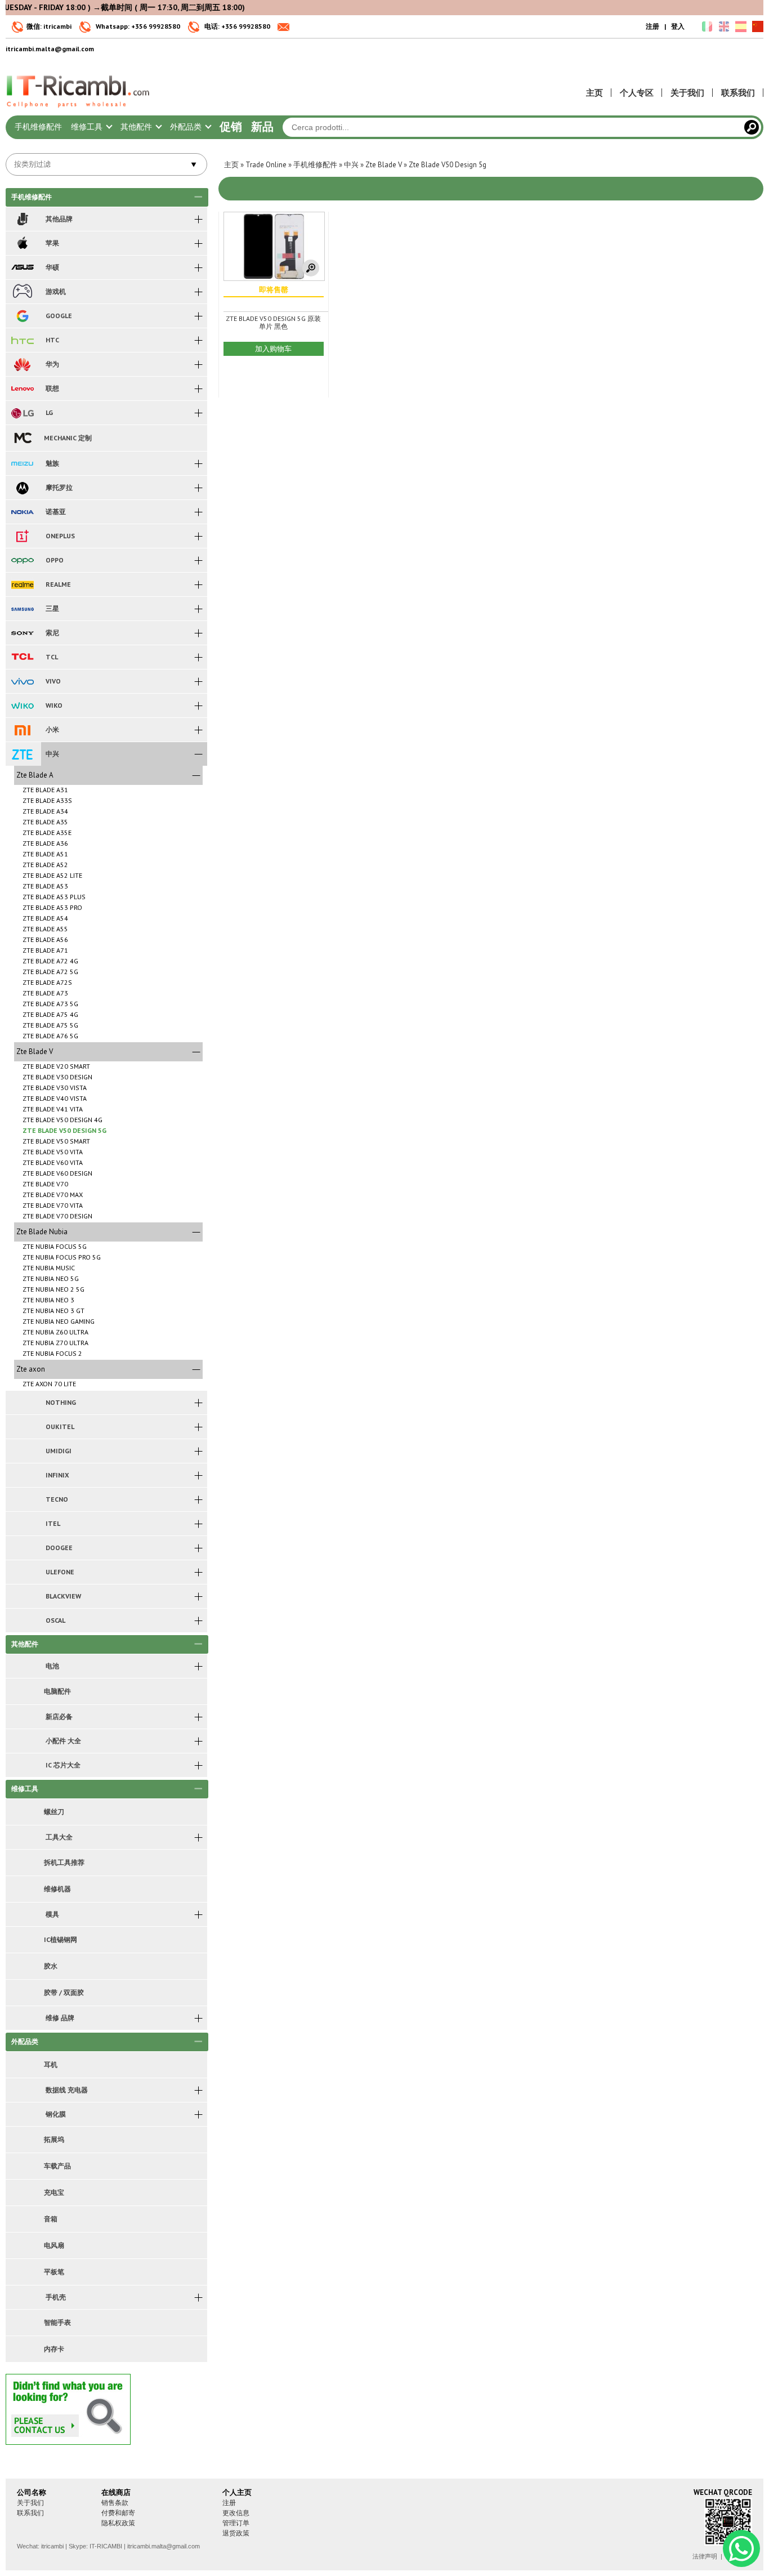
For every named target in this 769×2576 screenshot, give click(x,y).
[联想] (22, 389)
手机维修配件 (38, 127)
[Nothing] (22, 1403)
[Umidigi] (22, 1451)
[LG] (22, 413)
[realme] (22, 584)
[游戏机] (22, 292)
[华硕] (22, 267)
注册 (652, 26)
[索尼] (22, 633)
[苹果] (22, 243)
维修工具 (88, 127)
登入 (678, 26)
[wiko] (22, 706)
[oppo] (22, 560)
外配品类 (187, 127)
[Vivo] (22, 681)
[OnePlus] (22, 536)
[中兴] (22, 754)
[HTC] (22, 340)
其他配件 (137, 127)
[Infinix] (22, 1475)
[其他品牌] (22, 219)
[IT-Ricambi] (79, 110)
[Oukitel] (22, 1427)
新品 (262, 127)
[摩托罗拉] (22, 488)
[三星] (22, 609)
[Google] (22, 316)
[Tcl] (22, 657)
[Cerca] (752, 127)
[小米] (22, 730)
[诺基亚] (22, 512)
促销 (231, 127)
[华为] (22, 364)
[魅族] (22, 463)
